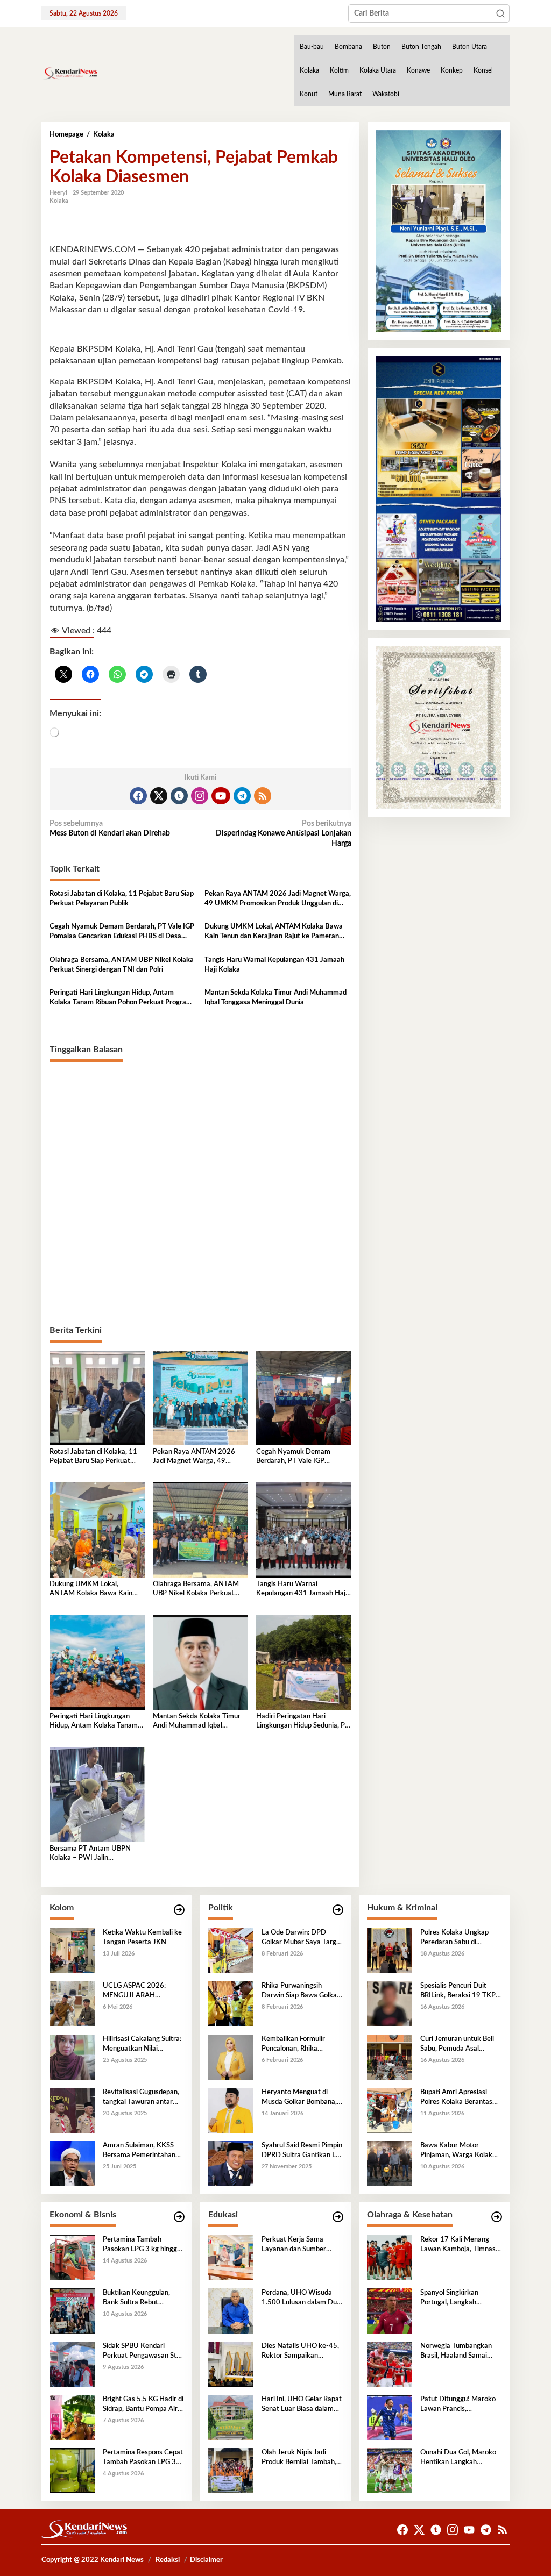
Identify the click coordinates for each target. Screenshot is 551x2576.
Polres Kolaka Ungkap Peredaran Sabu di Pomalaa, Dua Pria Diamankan (454, 1938)
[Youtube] (221, 796)
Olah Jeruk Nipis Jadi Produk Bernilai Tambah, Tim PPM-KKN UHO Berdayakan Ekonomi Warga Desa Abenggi (299, 2458)
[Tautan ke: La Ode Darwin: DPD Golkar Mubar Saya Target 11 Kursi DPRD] (231, 1950)
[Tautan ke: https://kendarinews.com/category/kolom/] (179, 1910)
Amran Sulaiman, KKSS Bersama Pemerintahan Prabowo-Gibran (139, 2151)
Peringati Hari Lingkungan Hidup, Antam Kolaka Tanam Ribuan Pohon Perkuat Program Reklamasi (121, 998)
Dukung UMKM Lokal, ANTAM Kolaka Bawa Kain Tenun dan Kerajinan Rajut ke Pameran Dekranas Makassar (274, 932)
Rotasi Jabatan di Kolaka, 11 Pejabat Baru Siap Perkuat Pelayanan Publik (122, 899)
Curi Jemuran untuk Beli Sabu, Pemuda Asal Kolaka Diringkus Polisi (457, 2045)
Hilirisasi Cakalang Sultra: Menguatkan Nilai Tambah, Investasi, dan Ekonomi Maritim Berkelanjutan (142, 2045)
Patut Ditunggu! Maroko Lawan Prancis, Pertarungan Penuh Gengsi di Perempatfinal (458, 2405)
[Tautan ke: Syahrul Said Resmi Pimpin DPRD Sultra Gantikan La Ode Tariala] (231, 2163)
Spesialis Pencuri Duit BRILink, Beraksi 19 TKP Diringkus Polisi (458, 1992)
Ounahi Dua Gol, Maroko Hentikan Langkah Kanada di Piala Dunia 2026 (458, 2458)
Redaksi (168, 2560)
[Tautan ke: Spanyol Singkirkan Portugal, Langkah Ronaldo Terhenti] (390, 2310)
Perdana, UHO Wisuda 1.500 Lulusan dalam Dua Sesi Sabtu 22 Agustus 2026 (301, 2299)
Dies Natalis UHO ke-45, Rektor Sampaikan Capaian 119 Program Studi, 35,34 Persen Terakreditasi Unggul (300, 2352)
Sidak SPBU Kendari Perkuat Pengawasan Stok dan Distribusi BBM (143, 2352)
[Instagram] (200, 796)
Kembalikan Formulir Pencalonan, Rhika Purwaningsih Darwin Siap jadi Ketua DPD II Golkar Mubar (302, 2045)
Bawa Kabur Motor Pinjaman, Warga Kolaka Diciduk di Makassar (458, 2151)
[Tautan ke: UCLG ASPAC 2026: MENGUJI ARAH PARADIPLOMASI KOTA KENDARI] (72, 2003)
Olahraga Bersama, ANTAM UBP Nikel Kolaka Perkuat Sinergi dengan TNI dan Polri (122, 965)
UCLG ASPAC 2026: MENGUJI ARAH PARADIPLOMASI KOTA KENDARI (141, 1992)
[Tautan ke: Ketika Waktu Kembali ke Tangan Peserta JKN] (72, 1950)
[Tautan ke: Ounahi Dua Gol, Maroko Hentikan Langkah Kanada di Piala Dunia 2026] (390, 2470)
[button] (500, 13)
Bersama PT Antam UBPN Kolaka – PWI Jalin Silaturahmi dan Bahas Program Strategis (90, 1854)
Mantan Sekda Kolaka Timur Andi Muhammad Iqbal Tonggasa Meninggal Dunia (275, 998)
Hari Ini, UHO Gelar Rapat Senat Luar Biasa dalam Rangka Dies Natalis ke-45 (302, 2405)
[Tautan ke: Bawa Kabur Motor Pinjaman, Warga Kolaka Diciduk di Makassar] (390, 2163)
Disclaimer (206, 2560)
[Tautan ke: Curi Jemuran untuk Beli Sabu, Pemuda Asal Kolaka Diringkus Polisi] (390, 2057)
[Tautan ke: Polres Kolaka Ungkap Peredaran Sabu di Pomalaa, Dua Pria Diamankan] (390, 1950)
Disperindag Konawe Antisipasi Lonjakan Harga (284, 833)
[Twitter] (159, 796)
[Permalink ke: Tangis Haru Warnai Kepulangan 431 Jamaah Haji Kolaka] (304, 1530)
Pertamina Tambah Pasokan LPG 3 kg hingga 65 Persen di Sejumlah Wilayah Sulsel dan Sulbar (142, 2245)
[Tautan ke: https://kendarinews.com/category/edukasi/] (338, 2217)
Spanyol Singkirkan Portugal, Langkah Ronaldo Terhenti (449, 2299)
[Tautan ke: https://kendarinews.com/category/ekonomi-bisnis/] (179, 2217)
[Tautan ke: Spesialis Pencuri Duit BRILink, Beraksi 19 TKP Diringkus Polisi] (390, 2003)
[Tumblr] (179, 796)
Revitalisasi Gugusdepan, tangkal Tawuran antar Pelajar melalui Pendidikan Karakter (143, 2098)
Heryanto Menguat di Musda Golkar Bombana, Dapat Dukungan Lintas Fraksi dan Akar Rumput (299, 2098)
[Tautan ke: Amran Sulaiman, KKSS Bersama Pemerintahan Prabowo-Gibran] (72, 2163)
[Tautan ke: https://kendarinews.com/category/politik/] (338, 1910)
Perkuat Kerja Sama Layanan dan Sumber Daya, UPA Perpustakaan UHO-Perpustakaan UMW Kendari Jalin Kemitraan (301, 2245)
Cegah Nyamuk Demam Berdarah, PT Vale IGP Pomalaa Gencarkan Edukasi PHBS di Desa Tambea (122, 932)
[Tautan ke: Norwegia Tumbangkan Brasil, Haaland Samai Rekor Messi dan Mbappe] (390, 2364)
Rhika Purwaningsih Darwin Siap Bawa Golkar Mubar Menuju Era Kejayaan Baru (301, 1992)
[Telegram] (242, 796)
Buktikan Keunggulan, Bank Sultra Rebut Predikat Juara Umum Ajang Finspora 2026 (137, 2299)
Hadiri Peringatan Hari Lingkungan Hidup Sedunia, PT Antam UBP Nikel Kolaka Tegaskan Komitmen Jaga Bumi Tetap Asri (303, 1722)
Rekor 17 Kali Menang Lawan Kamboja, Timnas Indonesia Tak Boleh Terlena (458, 2245)
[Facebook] (138, 796)
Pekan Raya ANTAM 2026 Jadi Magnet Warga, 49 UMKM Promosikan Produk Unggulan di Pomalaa (278, 900)
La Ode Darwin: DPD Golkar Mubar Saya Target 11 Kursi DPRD (302, 1938)
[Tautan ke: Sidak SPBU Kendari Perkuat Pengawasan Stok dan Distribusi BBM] (72, 2364)
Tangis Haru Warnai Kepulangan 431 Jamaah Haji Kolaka (274, 965)
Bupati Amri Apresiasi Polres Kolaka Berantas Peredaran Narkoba (456, 2098)
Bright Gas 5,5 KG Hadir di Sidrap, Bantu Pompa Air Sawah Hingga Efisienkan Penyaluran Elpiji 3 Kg (143, 2405)
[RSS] (263, 796)
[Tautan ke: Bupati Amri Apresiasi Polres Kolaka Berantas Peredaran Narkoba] (390, 2110)
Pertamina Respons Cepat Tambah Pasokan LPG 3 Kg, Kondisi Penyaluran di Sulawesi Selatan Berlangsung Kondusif (143, 2458)
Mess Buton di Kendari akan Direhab (110, 829)
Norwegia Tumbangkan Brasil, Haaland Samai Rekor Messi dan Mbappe (459, 2352)
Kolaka (59, 201)
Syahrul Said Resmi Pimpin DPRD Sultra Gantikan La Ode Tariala (302, 2151)
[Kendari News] (70, 73)
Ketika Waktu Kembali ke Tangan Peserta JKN (142, 1938)
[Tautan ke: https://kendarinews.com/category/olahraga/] (497, 2217)
